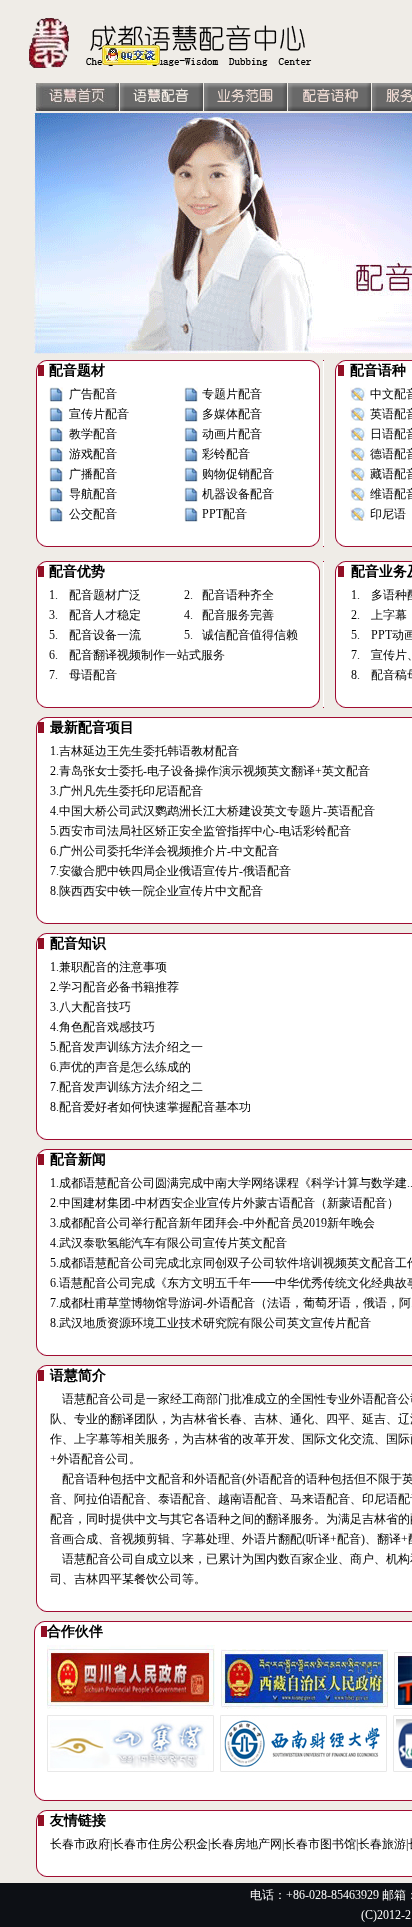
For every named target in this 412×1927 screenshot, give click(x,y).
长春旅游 (382, 1844)
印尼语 (388, 514)
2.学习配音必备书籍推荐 (114, 987)
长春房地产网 (246, 1844)
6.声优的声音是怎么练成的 (120, 1067)
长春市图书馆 (320, 1844)
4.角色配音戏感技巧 (102, 1027)
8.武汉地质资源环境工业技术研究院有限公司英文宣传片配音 (210, 1323)
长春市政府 (80, 1844)
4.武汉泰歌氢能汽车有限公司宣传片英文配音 (168, 1243)
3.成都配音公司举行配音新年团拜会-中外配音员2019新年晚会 (212, 1223)
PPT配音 (224, 514)
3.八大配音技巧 (90, 1007)
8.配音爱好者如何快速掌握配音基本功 (150, 1107)
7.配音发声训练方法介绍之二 (126, 1087)
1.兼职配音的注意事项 (108, 967)
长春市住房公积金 (160, 1844)
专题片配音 (232, 394)
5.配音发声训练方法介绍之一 (126, 1047)
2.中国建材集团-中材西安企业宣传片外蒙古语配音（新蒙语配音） (224, 1203)
